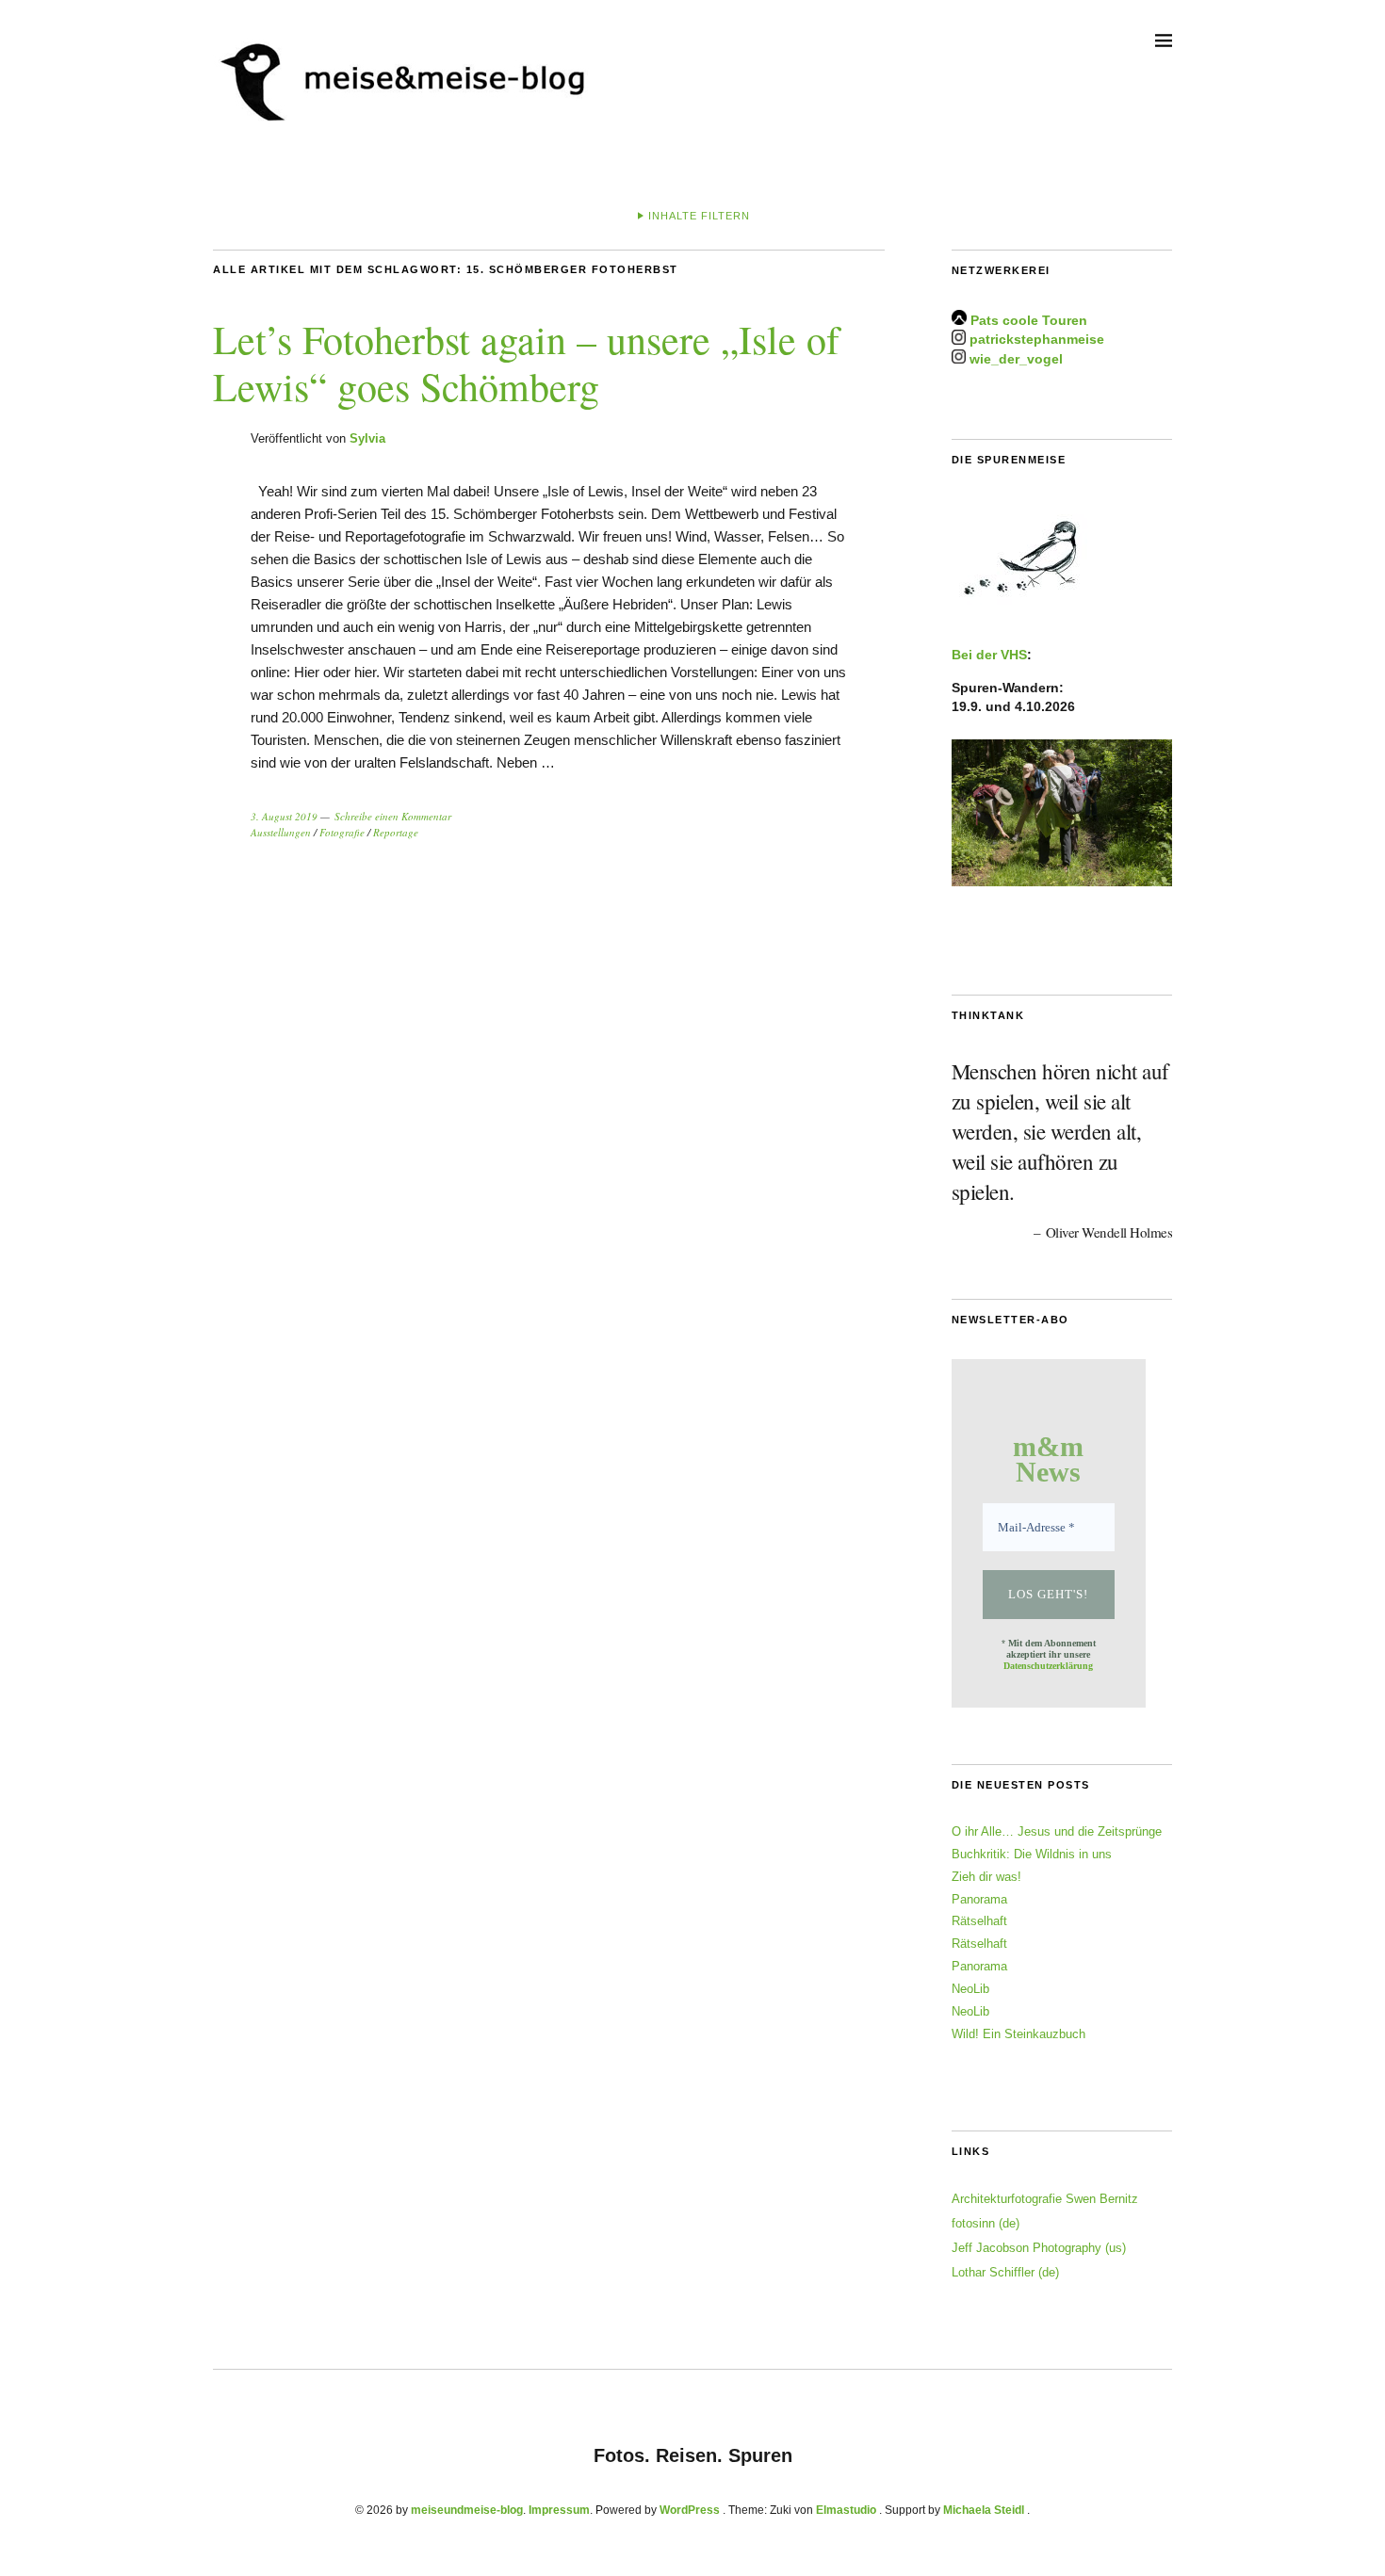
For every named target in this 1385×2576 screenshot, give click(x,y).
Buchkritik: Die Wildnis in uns (1032, 1854)
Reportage (396, 832)
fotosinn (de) (986, 2223)
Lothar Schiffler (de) (1005, 2272)
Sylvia (367, 438)
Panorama (979, 1899)
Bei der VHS (989, 655)
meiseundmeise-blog (467, 2510)
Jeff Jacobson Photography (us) (1039, 2248)
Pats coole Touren (1029, 320)
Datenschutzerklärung (1048, 1666)
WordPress (690, 2510)
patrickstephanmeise (1037, 340)
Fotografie (342, 832)
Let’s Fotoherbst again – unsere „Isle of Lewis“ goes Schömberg (526, 363)
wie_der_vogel (1016, 359)
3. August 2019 (284, 816)
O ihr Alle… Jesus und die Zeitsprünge (1057, 1831)
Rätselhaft (979, 1921)
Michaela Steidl (984, 2510)
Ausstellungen (281, 832)
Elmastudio (846, 2510)
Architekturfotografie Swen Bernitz (1045, 2199)
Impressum (559, 2510)
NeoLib (970, 1989)
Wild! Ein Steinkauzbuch (1018, 2034)
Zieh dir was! (986, 1877)
